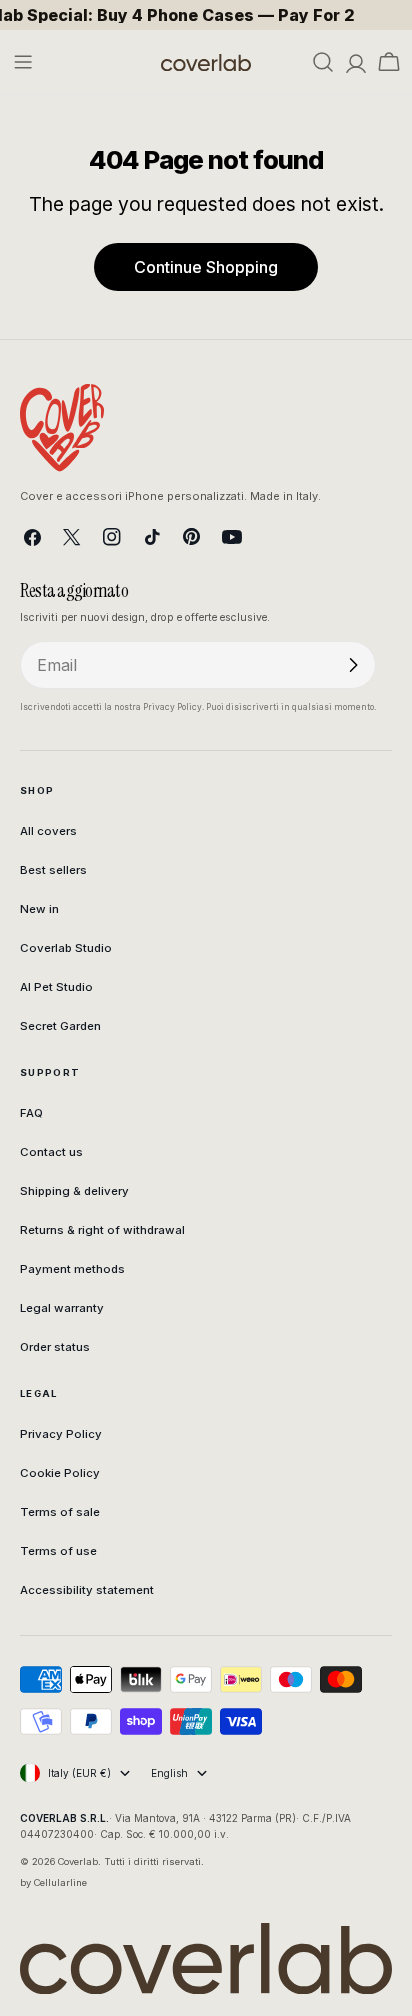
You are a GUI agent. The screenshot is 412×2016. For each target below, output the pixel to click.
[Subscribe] (353, 665)
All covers (48, 831)
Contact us (51, 1152)
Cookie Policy (60, 1473)
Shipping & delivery (74, 1191)
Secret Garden (60, 1026)
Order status (55, 1347)
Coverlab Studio (66, 948)
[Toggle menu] (23, 62)
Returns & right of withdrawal (102, 1230)
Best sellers (53, 870)
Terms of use (58, 1551)
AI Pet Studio (56, 987)
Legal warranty (62, 1308)
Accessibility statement (87, 1590)
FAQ (31, 1113)
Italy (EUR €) (79, 1773)
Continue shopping (206, 267)
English (169, 1773)
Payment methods (72, 1269)
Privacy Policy (61, 1434)
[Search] (323, 62)
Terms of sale (60, 1512)
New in (39, 909)
